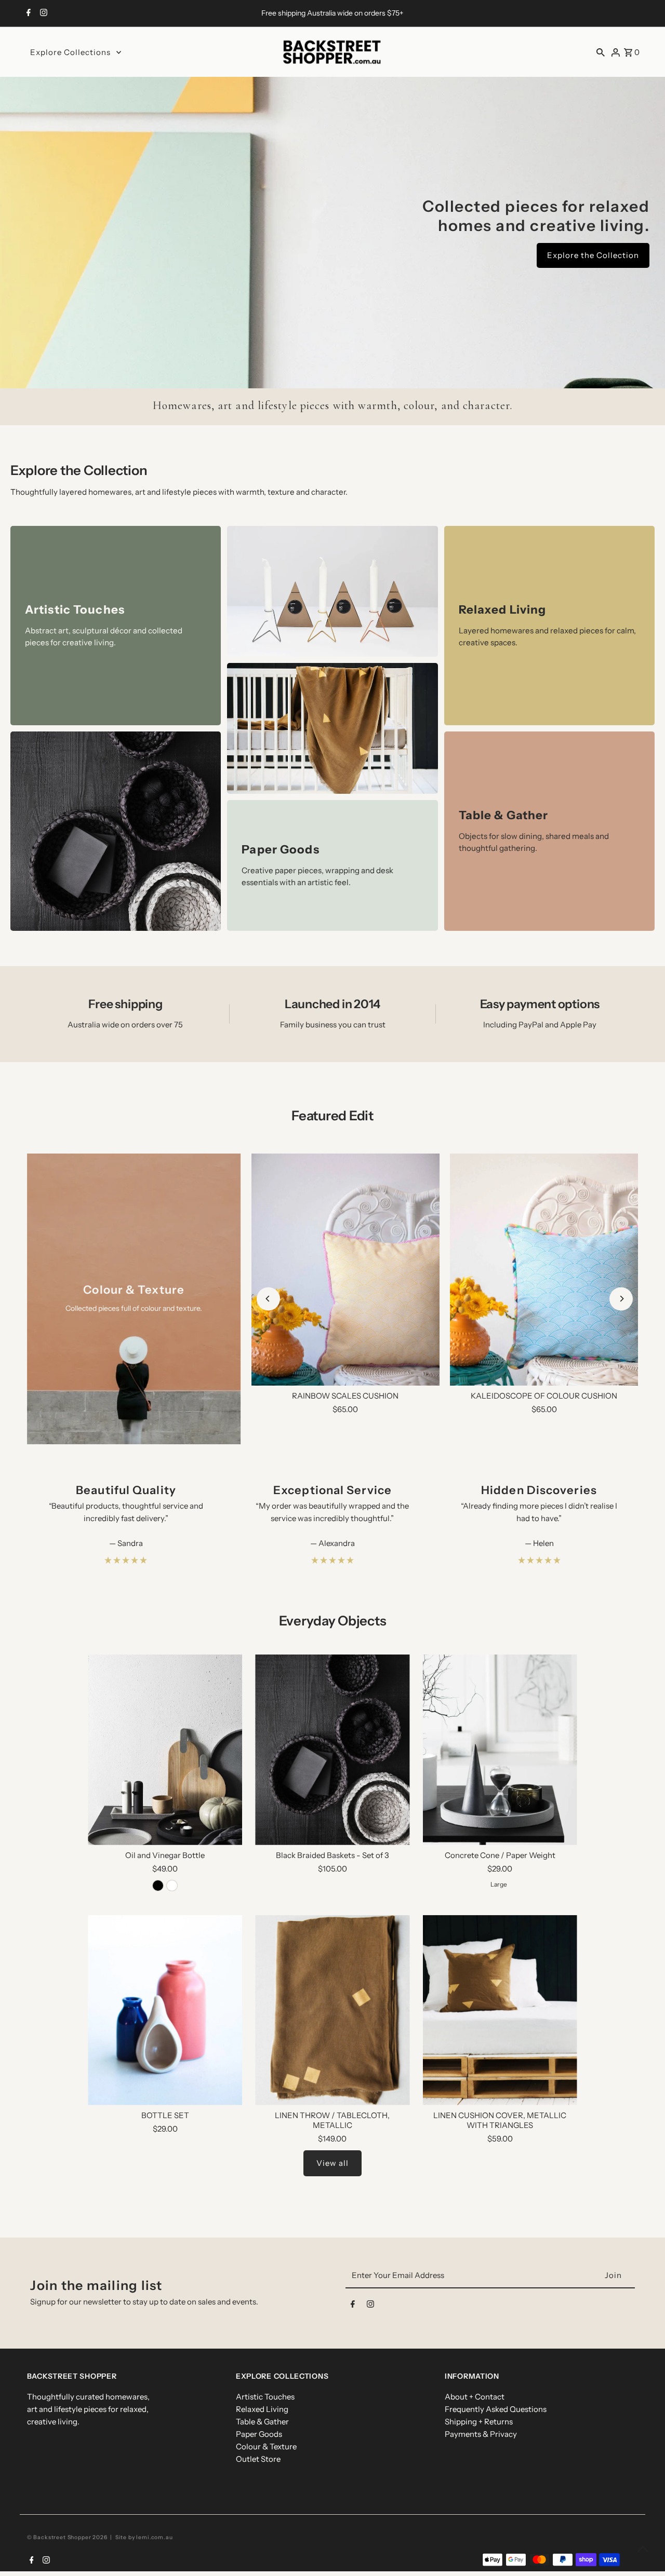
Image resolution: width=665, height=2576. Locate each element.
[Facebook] (27, 13)
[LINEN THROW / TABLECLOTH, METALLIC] (332, 2010)
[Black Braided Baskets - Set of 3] (332, 1750)
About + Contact (475, 2397)
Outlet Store (258, 2459)
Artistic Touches (265, 2397)
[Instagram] (42, 13)
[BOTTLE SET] (165, 2010)
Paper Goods (259, 2434)
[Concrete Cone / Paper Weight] (500, 1750)
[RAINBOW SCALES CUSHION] (345, 1270)
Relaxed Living (262, 2409)
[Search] (601, 52)
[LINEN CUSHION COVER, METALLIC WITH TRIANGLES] (500, 2010)
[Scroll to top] (643, 2549)
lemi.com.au (154, 2537)
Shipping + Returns (479, 2422)
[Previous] (268, 1299)
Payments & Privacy (481, 2434)
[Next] (621, 1299)
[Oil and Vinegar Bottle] (165, 1750)
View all (332, 2163)
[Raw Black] (158, 1886)
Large (499, 1884)
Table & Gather (262, 2422)
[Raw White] (172, 1886)
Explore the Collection (593, 255)
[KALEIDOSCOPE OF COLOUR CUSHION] (544, 1270)
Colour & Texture (266, 2446)
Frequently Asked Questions (496, 2409)
